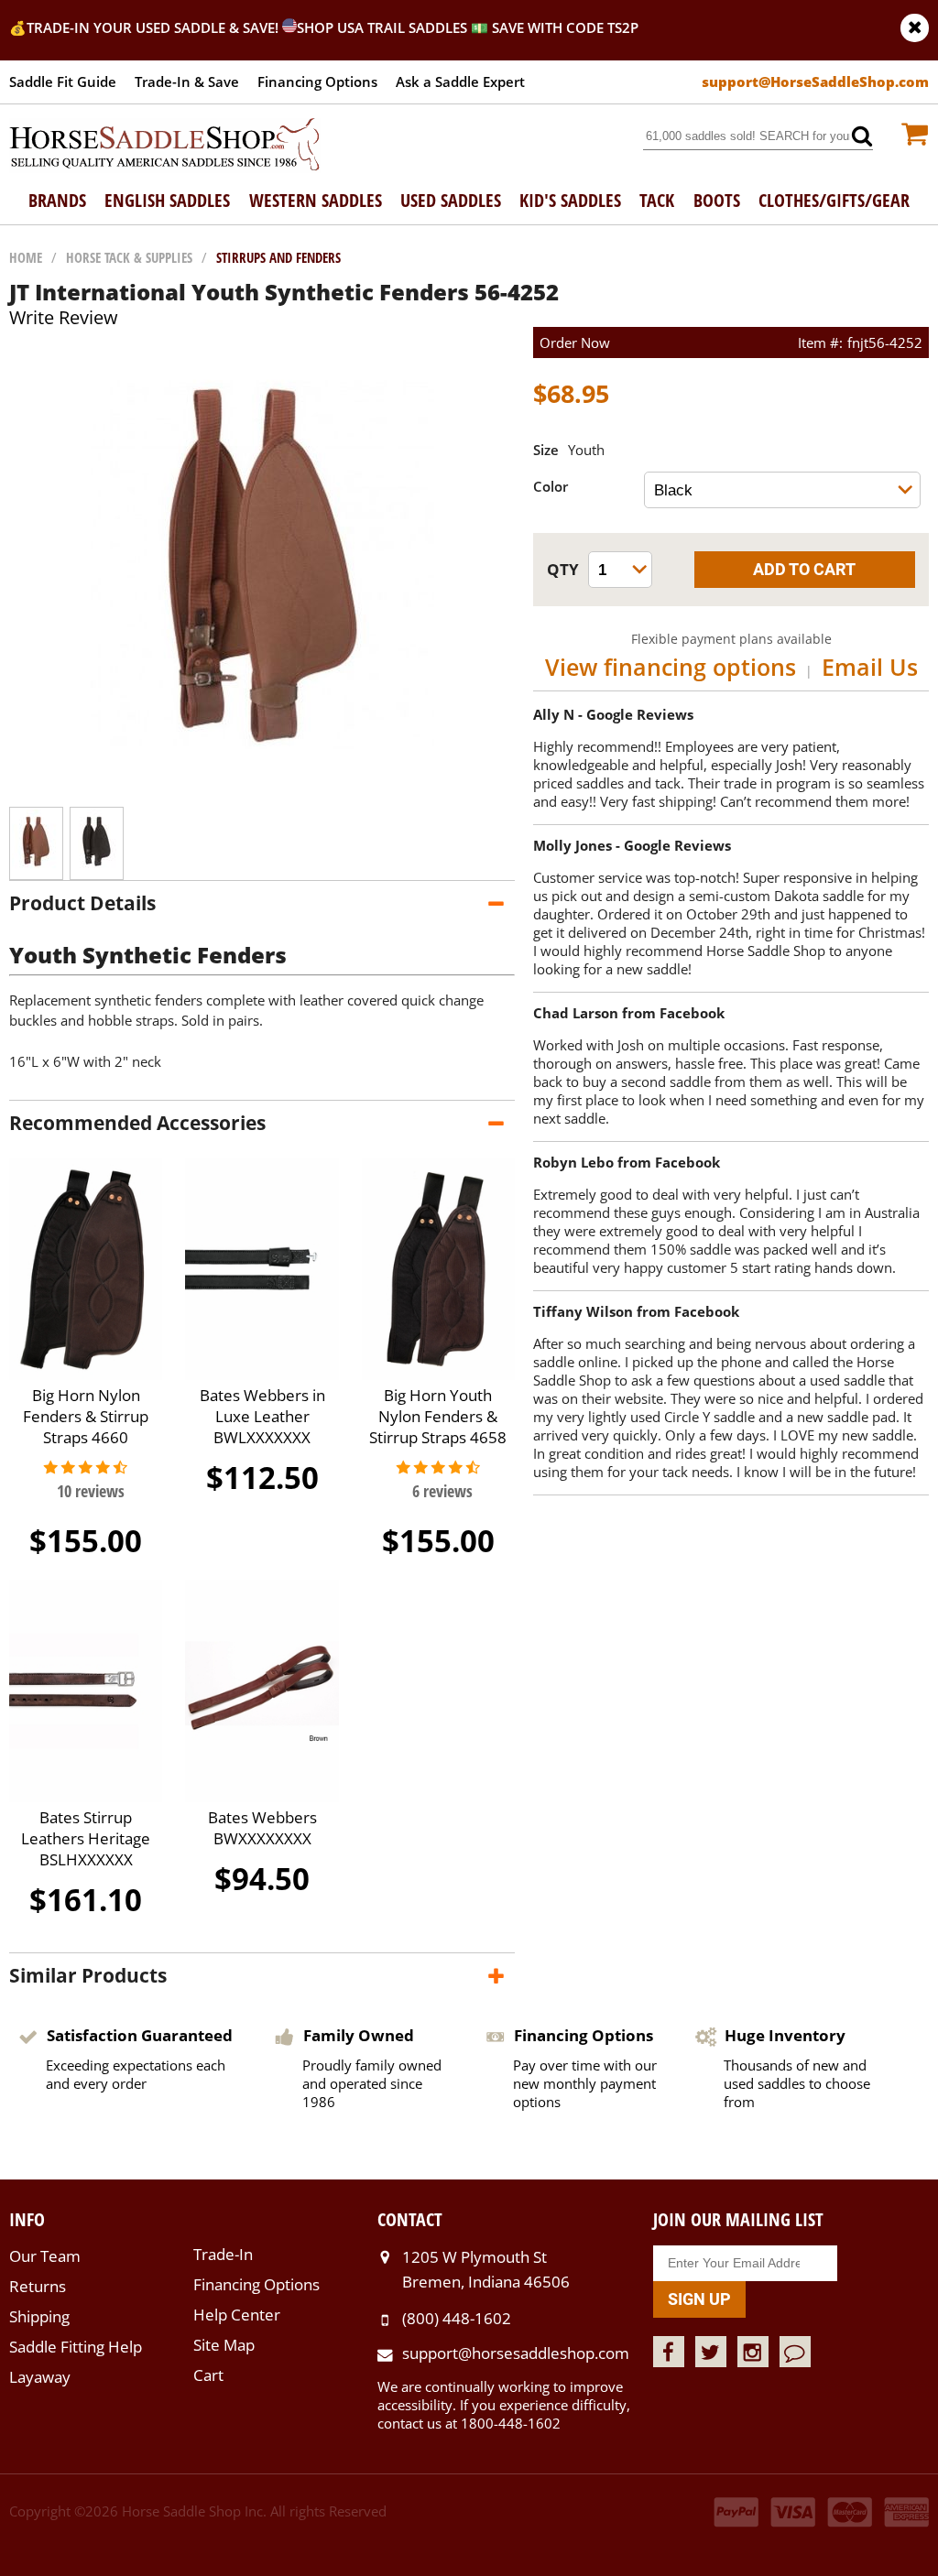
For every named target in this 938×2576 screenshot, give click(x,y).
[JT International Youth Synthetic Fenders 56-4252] (262, 788)
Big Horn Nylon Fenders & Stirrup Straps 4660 (86, 1416)
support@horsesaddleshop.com (516, 2353)
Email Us (870, 667)
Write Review (64, 317)
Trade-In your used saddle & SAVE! (154, 27)
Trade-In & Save (187, 82)
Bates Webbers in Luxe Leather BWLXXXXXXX (262, 1416)
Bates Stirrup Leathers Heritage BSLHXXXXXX (86, 1838)
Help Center (237, 2315)
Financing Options (317, 82)
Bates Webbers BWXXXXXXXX (262, 1828)
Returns (38, 2286)
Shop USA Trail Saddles (382, 27)
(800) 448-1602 (457, 2318)
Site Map (224, 2345)
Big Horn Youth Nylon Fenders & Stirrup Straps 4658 (438, 1416)
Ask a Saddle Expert (460, 82)
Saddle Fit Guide (63, 82)
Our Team (45, 2256)
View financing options (671, 667)
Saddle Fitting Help (76, 2347)
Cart (208, 2375)
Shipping (39, 2316)
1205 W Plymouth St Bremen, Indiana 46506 (486, 2269)
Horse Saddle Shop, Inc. (165, 146)
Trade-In (223, 2254)
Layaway (40, 2377)
